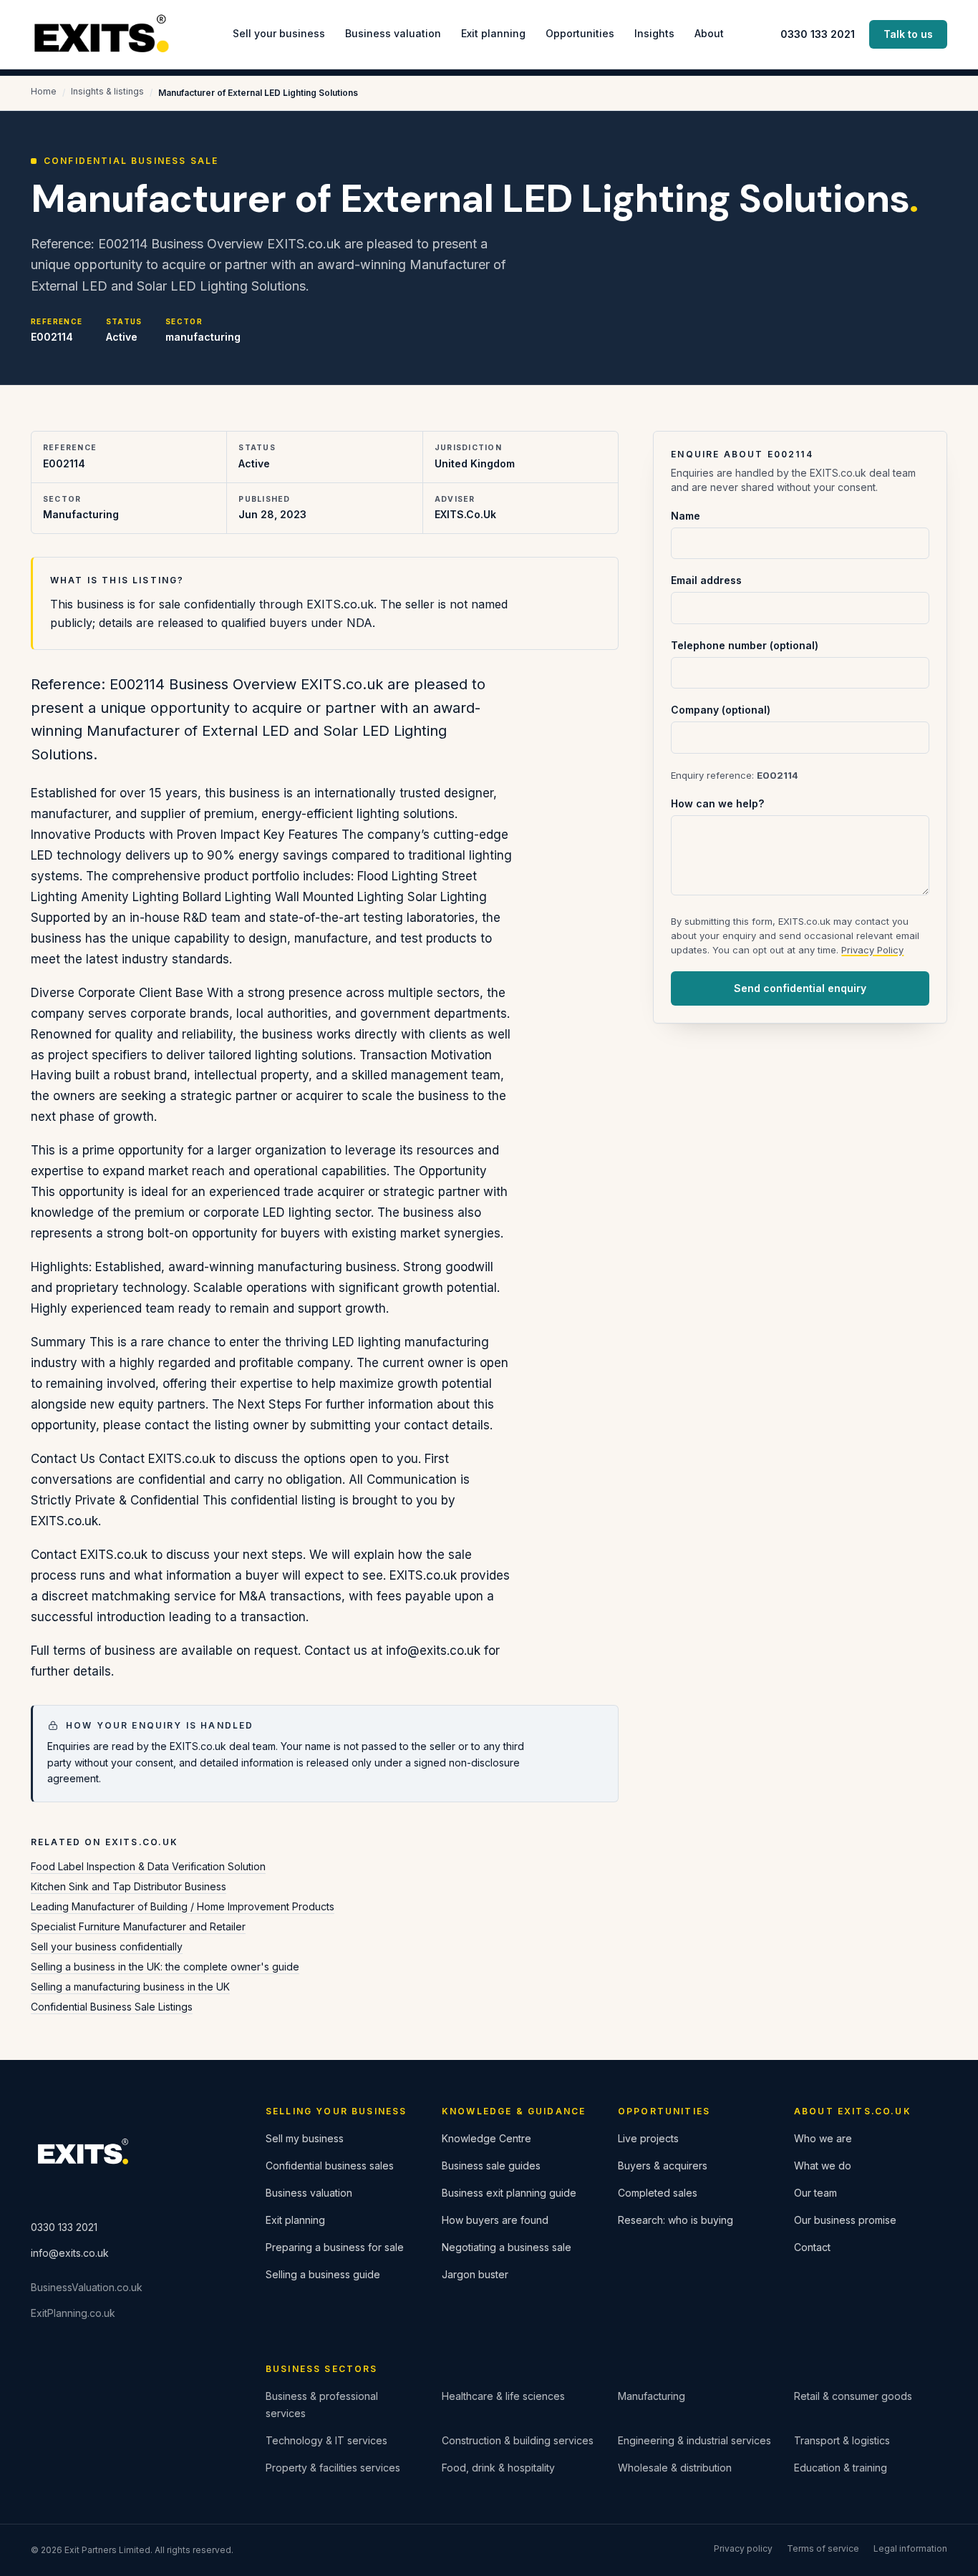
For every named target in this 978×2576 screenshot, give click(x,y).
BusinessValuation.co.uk (87, 2287)
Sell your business (279, 33)
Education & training (841, 2468)
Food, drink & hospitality (498, 2468)
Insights (654, 33)
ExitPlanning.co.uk (73, 2313)
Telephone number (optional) (745, 645)
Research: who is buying (676, 2220)
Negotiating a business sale (507, 2247)
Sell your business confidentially (107, 1946)
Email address (706, 580)
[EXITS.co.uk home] (103, 35)
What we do (823, 2166)
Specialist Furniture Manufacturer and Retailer (138, 1926)
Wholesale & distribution (675, 2468)
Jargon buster (475, 2274)
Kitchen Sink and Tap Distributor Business (129, 1886)
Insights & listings (107, 91)
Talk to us (908, 34)
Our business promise (845, 2220)
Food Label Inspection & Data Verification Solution (148, 1866)
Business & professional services (322, 2405)
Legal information (910, 2548)
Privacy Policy (872, 950)
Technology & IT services (326, 2440)
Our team (815, 2193)
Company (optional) (721, 710)
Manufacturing (652, 2396)
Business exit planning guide (509, 2193)
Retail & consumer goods (853, 2396)
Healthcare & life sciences (503, 2396)
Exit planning (493, 33)
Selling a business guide (323, 2274)
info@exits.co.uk (70, 2253)
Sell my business (305, 2138)
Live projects (648, 2138)
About (709, 33)
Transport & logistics (842, 2440)
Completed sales (658, 2193)
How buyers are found (495, 2220)
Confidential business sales (330, 2166)
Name (686, 516)
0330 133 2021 (818, 34)
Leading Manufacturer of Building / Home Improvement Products (183, 1906)
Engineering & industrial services (694, 2440)
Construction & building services (518, 2440)
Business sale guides (491, 2166)
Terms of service (823, 2548)
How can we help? (717, 803)
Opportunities (580, 33)
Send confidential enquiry (800, 988)
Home (44, 91)
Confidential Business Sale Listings (112, 2007)
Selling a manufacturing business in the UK (130, 1987)
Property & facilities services (333, 2468)
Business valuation (393, 33)
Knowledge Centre (486, 2138)
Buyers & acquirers (663, 2166)
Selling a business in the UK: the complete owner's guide (165, 1967)
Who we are (823, 2138)
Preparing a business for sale (335, 2247)
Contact (812, 2247)
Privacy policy (743, 2548)
